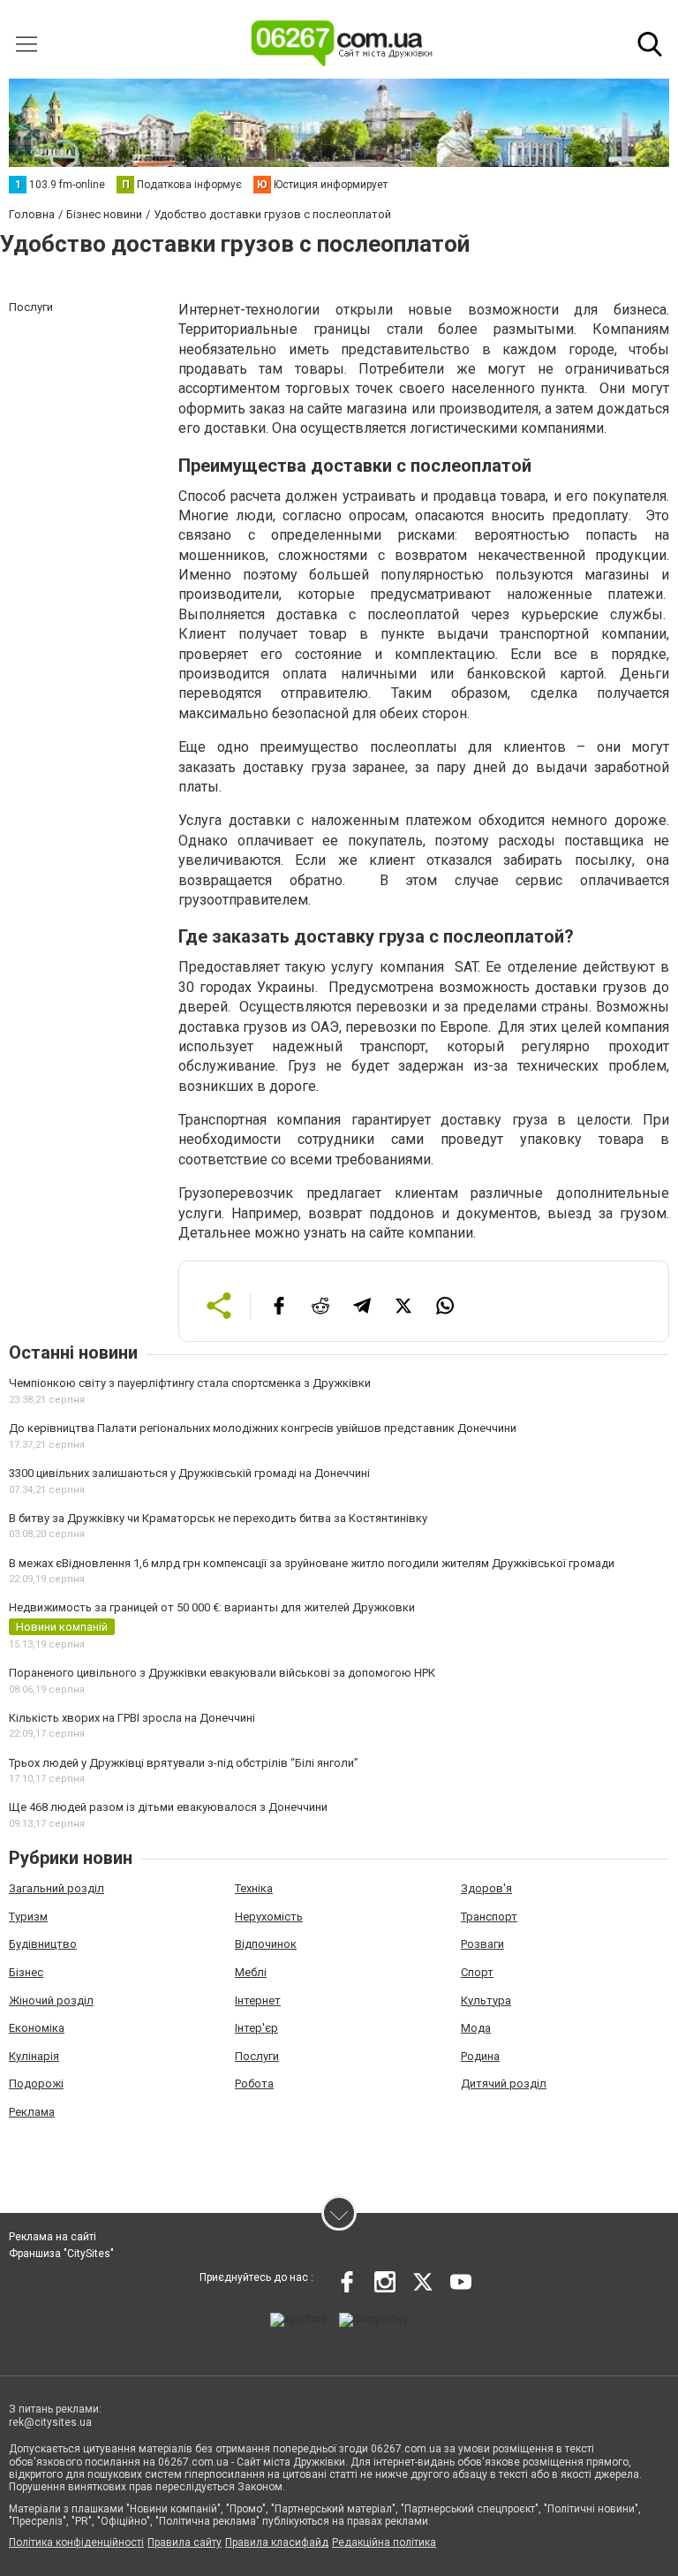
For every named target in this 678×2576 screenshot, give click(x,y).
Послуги (257, 2056)
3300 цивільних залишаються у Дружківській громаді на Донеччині (189, 1473)
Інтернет (258, 2000)
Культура (486, 2000)
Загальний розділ (56, 1888)
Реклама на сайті (53, 2237)
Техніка (254, 1888)
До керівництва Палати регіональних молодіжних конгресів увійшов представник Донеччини (263, 1428)
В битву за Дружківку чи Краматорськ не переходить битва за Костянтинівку (218, 1518)
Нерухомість (269, 1917)
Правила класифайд (277, 2542)
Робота (254, 2084)
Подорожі (36, 2084)
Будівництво (43, 1944)
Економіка (37, 2028)
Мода (476, 2028)
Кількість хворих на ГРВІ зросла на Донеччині (132, 1718)
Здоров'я (486, 1888)
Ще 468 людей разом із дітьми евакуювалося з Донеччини (168, 1807)
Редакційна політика (384, 2542)
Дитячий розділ (504, 2084)
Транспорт (489, 1917)
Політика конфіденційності (76, 2542)
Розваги (482, 1944)
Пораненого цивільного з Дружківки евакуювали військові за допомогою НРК (222, 1673)
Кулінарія (34, 2056)
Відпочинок (266, 1944)
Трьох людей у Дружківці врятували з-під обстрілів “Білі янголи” (184, 1763)
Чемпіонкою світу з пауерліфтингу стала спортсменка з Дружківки (190, 1383)
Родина (480, 2056)
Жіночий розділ (51, 2000)
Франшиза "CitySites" (61, 2254)
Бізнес (26, 1972)
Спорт (477, 1972)
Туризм (28, 1917)
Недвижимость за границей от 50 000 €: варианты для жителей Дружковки (212, 1607)
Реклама (32, 2112)
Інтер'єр (256, 2028)
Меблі (251, 1972)
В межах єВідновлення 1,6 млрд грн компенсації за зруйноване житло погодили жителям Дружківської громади (312, 1563)
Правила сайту (185, 2542)
